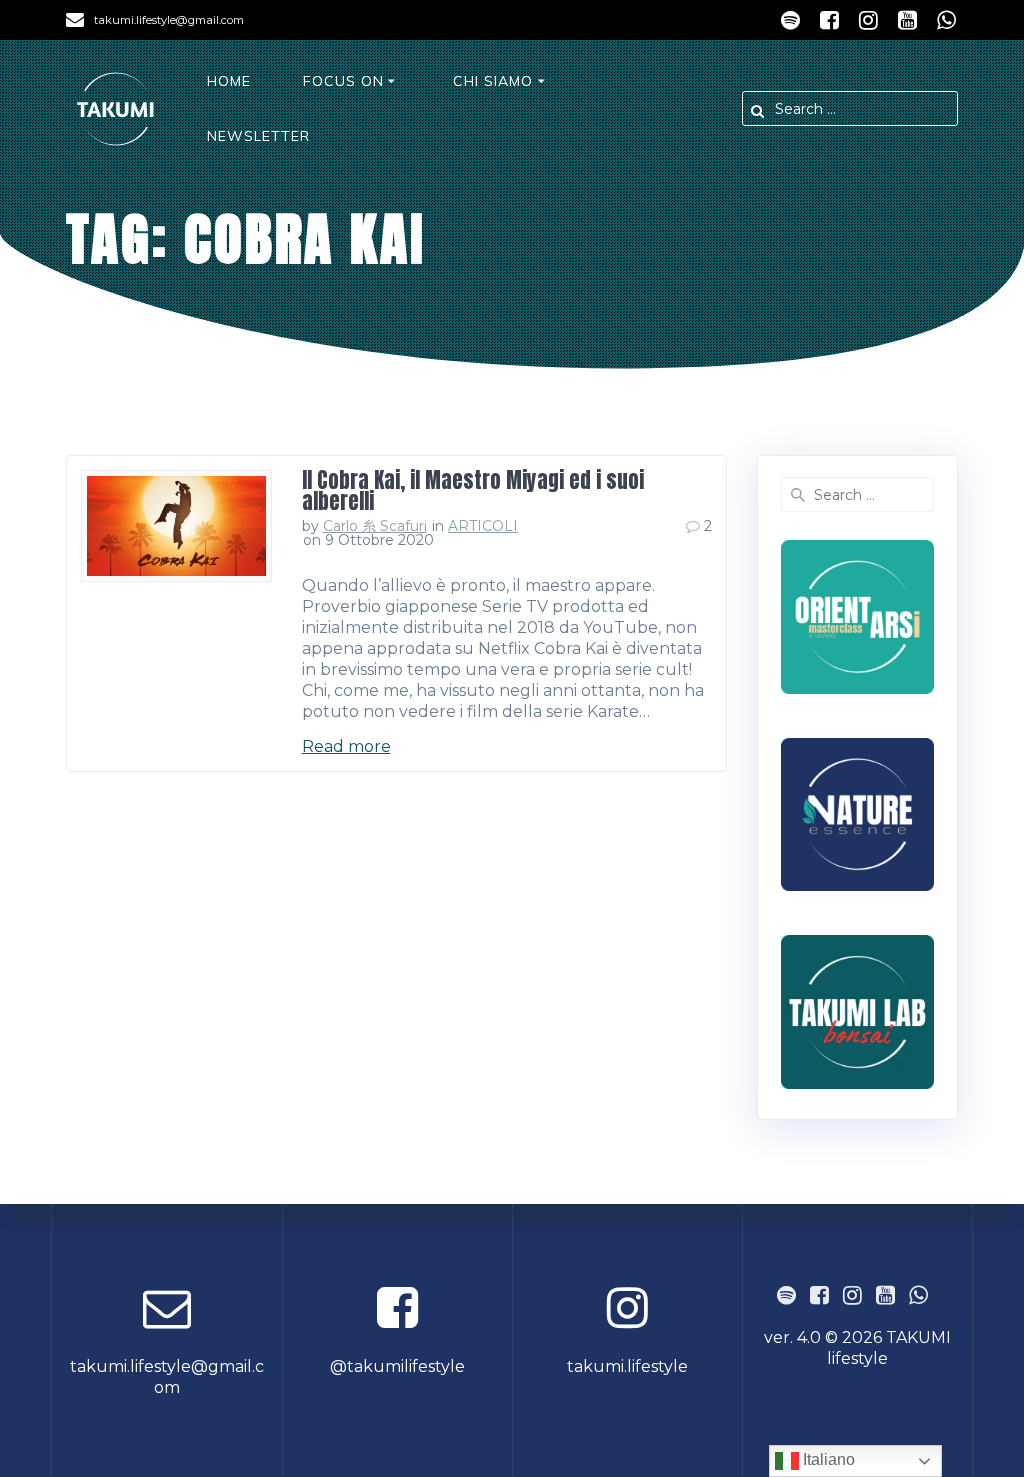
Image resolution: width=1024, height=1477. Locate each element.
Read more (346, 746)
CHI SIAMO (493, 81)
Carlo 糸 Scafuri (375, 526)
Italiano (827, 1459)
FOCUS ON (343, 81)
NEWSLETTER (258, 136)
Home (229, 81)
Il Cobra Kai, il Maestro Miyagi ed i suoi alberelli (473, 490)
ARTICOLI (483, 526)
